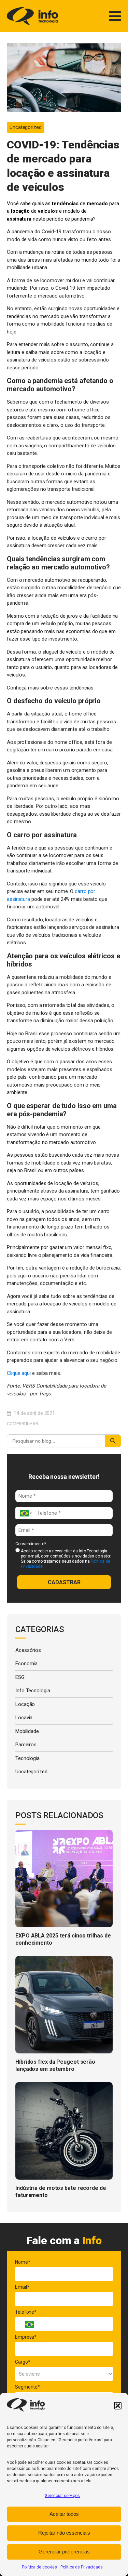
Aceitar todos (64, 2514)
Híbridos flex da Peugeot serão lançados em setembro (55, 2065)
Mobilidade (27, 1731)
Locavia (24, 1718)
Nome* (23, 2262)
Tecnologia (27, 1758)
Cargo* (23, 2362)
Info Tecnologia (33, 1691)
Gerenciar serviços (62, 2496)
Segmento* (27, 2387)
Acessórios (28, 1650)
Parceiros (26, 1745)
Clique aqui (19, 1373)
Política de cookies (39, 2567)
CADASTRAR (64, 1582)
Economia (26, 1664)
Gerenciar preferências (64, 2552)
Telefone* (26, 2312)
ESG (20, 1677)
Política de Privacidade (82, 2567)
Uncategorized (26, 127)
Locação (25, 1704)
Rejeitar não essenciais (64, 2533)
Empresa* (26, 2337)
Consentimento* (31, 1544)
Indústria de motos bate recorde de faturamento (61, 2192)
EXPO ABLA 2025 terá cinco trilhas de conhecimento (63, 1939)
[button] (118, 2406)
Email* (22, 2287)
